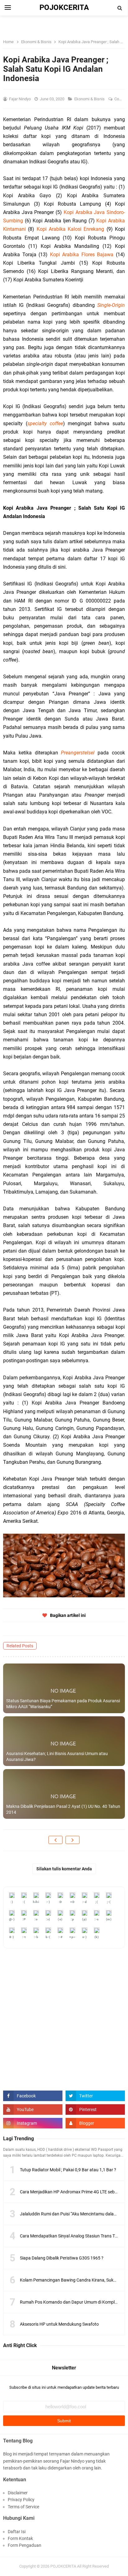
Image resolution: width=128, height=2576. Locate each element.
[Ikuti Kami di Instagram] (33, 2123)
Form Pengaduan (25, 2545)
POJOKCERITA (63, 2566)
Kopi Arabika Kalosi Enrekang (71, 229)
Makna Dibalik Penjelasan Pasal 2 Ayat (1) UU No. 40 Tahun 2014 (63, 1809)
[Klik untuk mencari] (120, 8)
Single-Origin (111, 305)
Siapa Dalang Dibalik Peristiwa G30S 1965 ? (62, 2258)
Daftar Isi (17, 2532)
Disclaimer (18, 2493)
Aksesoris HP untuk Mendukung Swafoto (59, 2324)
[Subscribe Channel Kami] (33, 2109)
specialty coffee (45, 423)
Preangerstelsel (78, 753)
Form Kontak (20, 2538)
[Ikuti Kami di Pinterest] (95, 2109)
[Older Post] (73, 1840)
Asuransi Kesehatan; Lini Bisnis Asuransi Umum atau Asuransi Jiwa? (57, 1757)
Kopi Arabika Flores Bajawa (82, 255)
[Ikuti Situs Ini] (95, 2123)
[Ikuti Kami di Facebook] (33, 2096)
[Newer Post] (55, 1840)
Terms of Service (23, 2507)
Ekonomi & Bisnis (90, 99)
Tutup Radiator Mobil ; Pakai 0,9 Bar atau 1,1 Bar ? (68, 2170)
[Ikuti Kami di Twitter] (95, 2096)
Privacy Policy (21, 2500)
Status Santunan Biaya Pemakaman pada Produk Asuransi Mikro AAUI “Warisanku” (63, 1704)
